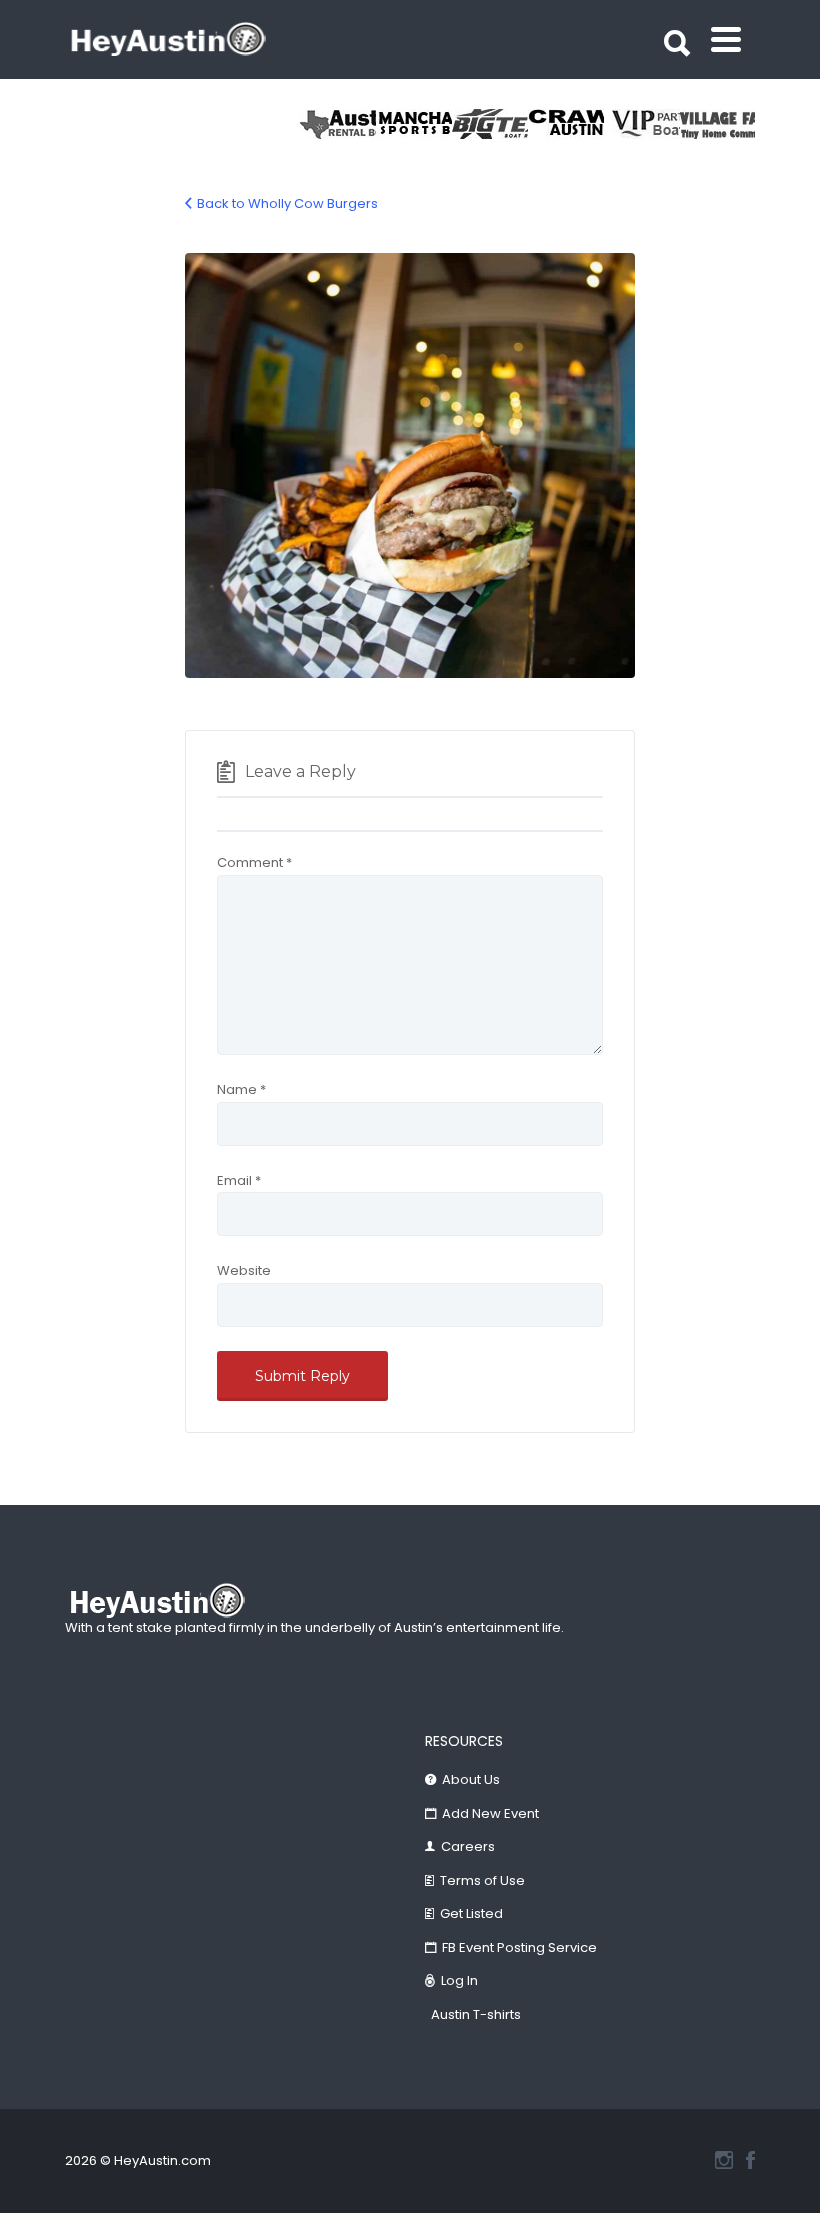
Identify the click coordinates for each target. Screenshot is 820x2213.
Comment (254, 862)
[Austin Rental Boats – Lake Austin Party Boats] (338, 124)
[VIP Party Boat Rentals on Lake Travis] (642, 124)
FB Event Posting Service (519, 1947)
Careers (468, 1846)
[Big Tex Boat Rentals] (490, 124)
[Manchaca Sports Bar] (414, 124)
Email (239, 1180)
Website (244, 1270)
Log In (459, 1980)
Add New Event (490, 1813)
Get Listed (471, 1913)
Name (241, 1089)
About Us (471, 1779)
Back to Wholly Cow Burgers (287, 203)
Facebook (750, 2160)
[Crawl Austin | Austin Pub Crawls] (566, 124)
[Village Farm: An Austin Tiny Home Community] (718, 124)
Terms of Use (482, 1880)
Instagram (724, 2160)
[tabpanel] (718, 124)
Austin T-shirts (476, 2014)
